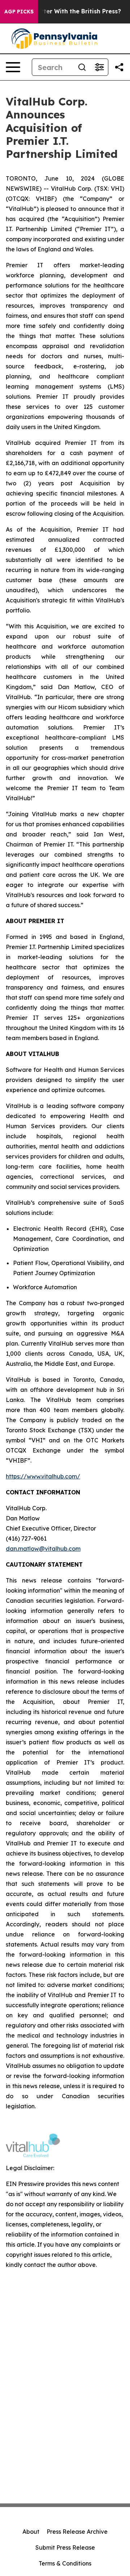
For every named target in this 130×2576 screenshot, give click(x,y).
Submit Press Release (65, 2547)
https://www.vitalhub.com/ (43, 1476)
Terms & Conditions (65, 2563)
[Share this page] (119, 67)
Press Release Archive (77, 2532)
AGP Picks (19, 12)
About (31, 2532)
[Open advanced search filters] (99, 67)
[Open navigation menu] (13, 67)
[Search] (82, 67)
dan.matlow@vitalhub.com (43, 1549)
